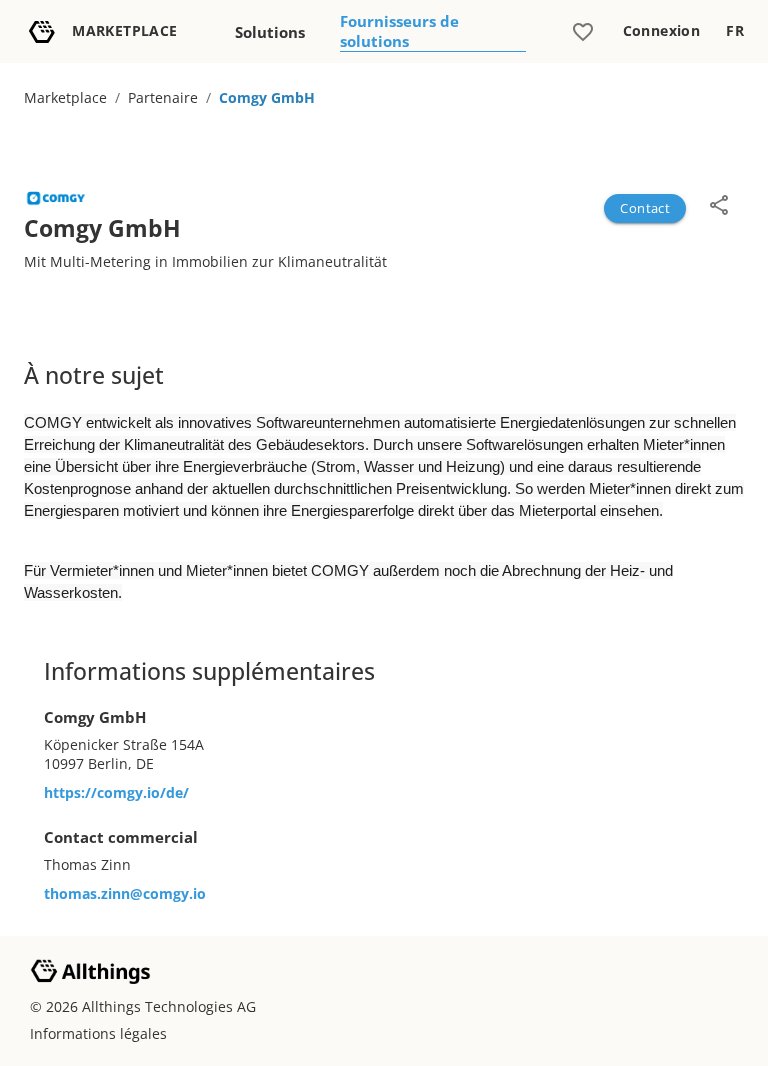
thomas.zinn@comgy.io (125, 893)
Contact (645, 208)
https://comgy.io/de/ (116, 792)
